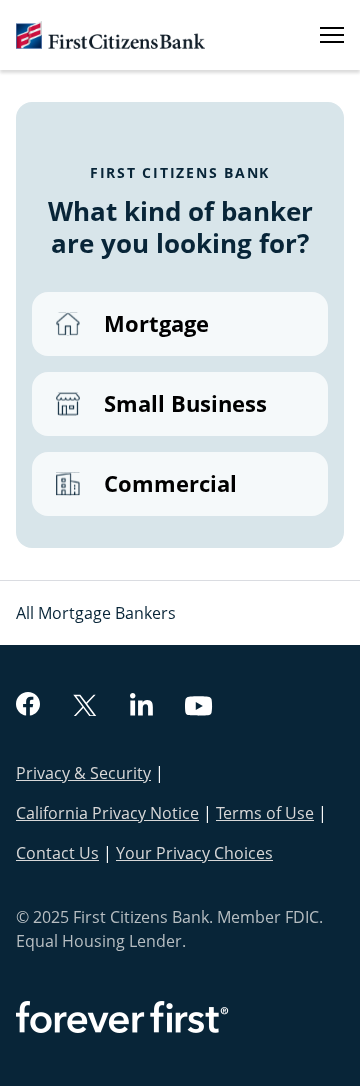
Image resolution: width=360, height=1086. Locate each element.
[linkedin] (141, 707)
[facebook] (28, 706)
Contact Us (57, 853)
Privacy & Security (83, 773)
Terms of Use (265, 813)
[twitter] (85, 707)
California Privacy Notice (107, 813)
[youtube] (199, 708)
